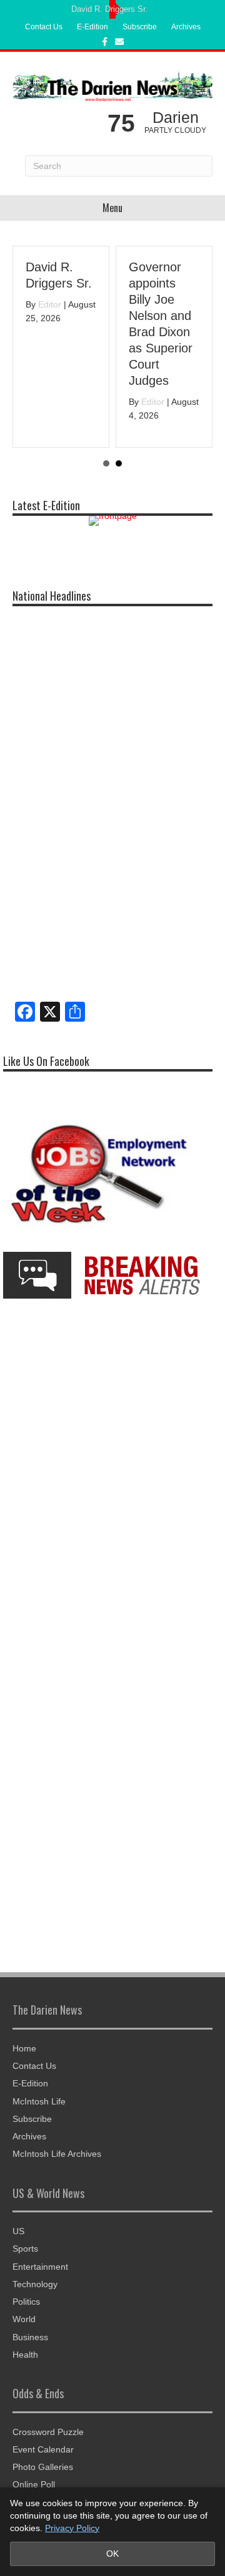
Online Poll (34, 2484)
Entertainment (40, 2267)
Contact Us (44, 27)
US (18, 2231)
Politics (26, 2302)
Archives (186, 27)
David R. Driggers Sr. (109, 9)
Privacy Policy (72, 2528)
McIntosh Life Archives (57, 2154)
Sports (25, 2249)
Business (30, 2337)
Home (24, 2048)
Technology (35, 2284)
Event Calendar (43, 2449)
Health (25, 2355)
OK (112, 2554)
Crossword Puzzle (48, 2432)
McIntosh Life (39, 2101)
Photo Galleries (43, 2467)
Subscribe (140, 27)
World (24, 2319)
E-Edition (92, 27)
